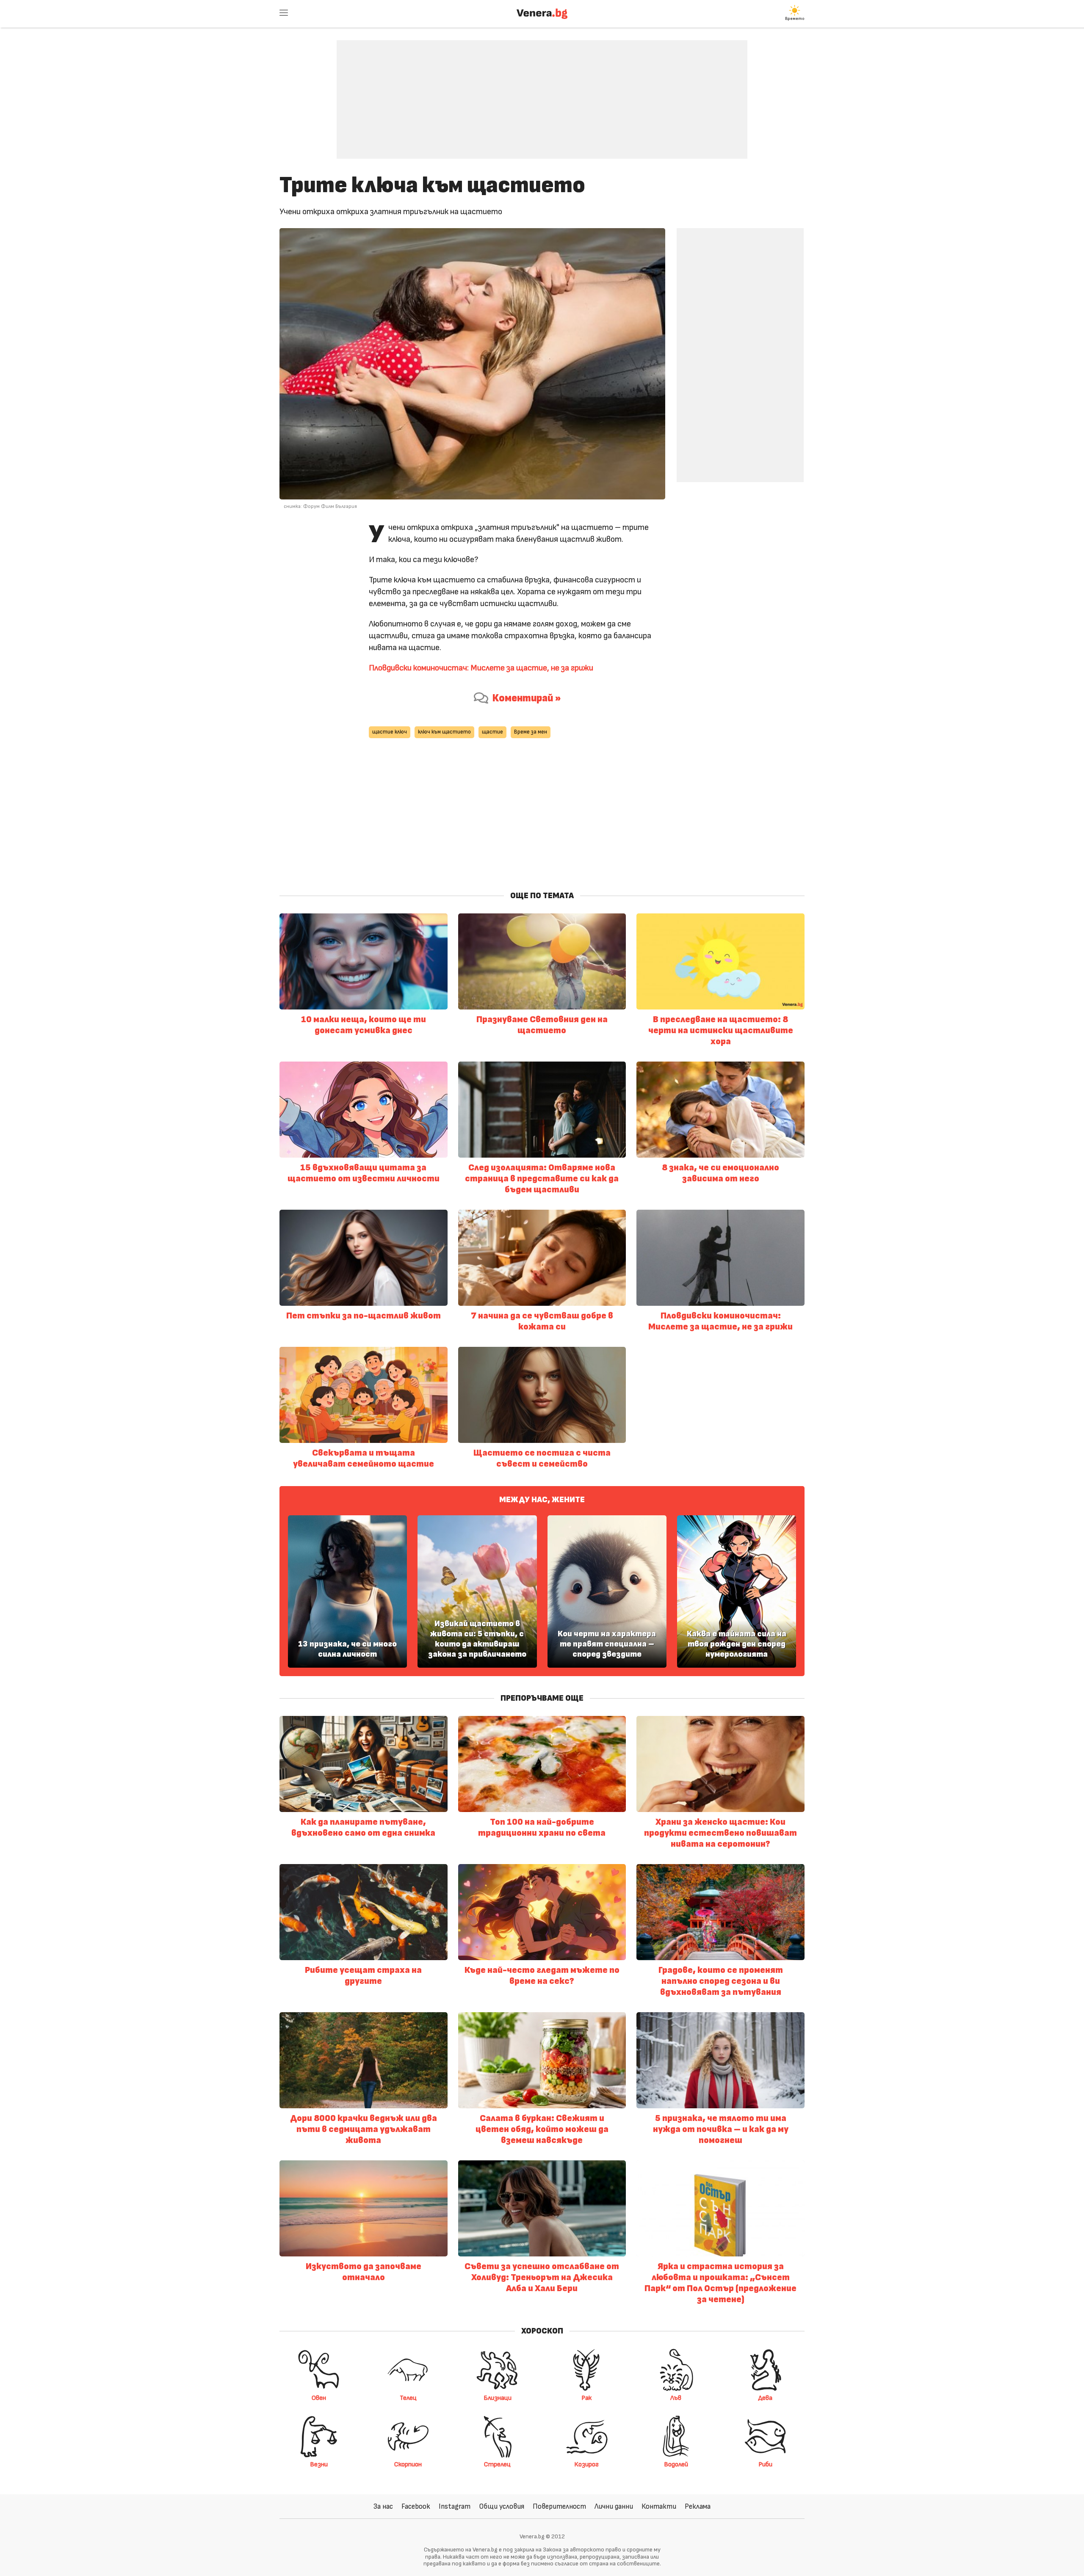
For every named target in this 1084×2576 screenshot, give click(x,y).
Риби (765, 2464)
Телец (408, 2398)
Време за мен (531, 732)
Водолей (676, 2464)
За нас (383, 2506)
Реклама (698, 2506)
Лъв (676, 2398)
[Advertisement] (542, 93)
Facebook (416, 2506)
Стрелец (497, 2464)
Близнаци (498, 2398)
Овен (319, 2398)
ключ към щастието (444, 732)
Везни (319, 2464)
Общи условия (502, 2506)
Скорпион (408, 2464)
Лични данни (614, 2506)
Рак (586, 2398)
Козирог (586, 2464)
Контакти (659, 2506)
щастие (492, 732)
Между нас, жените (542, 1500)
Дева (765, 2398)
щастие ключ (390, 732)
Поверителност (559, 2506)
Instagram (455, 2506)
